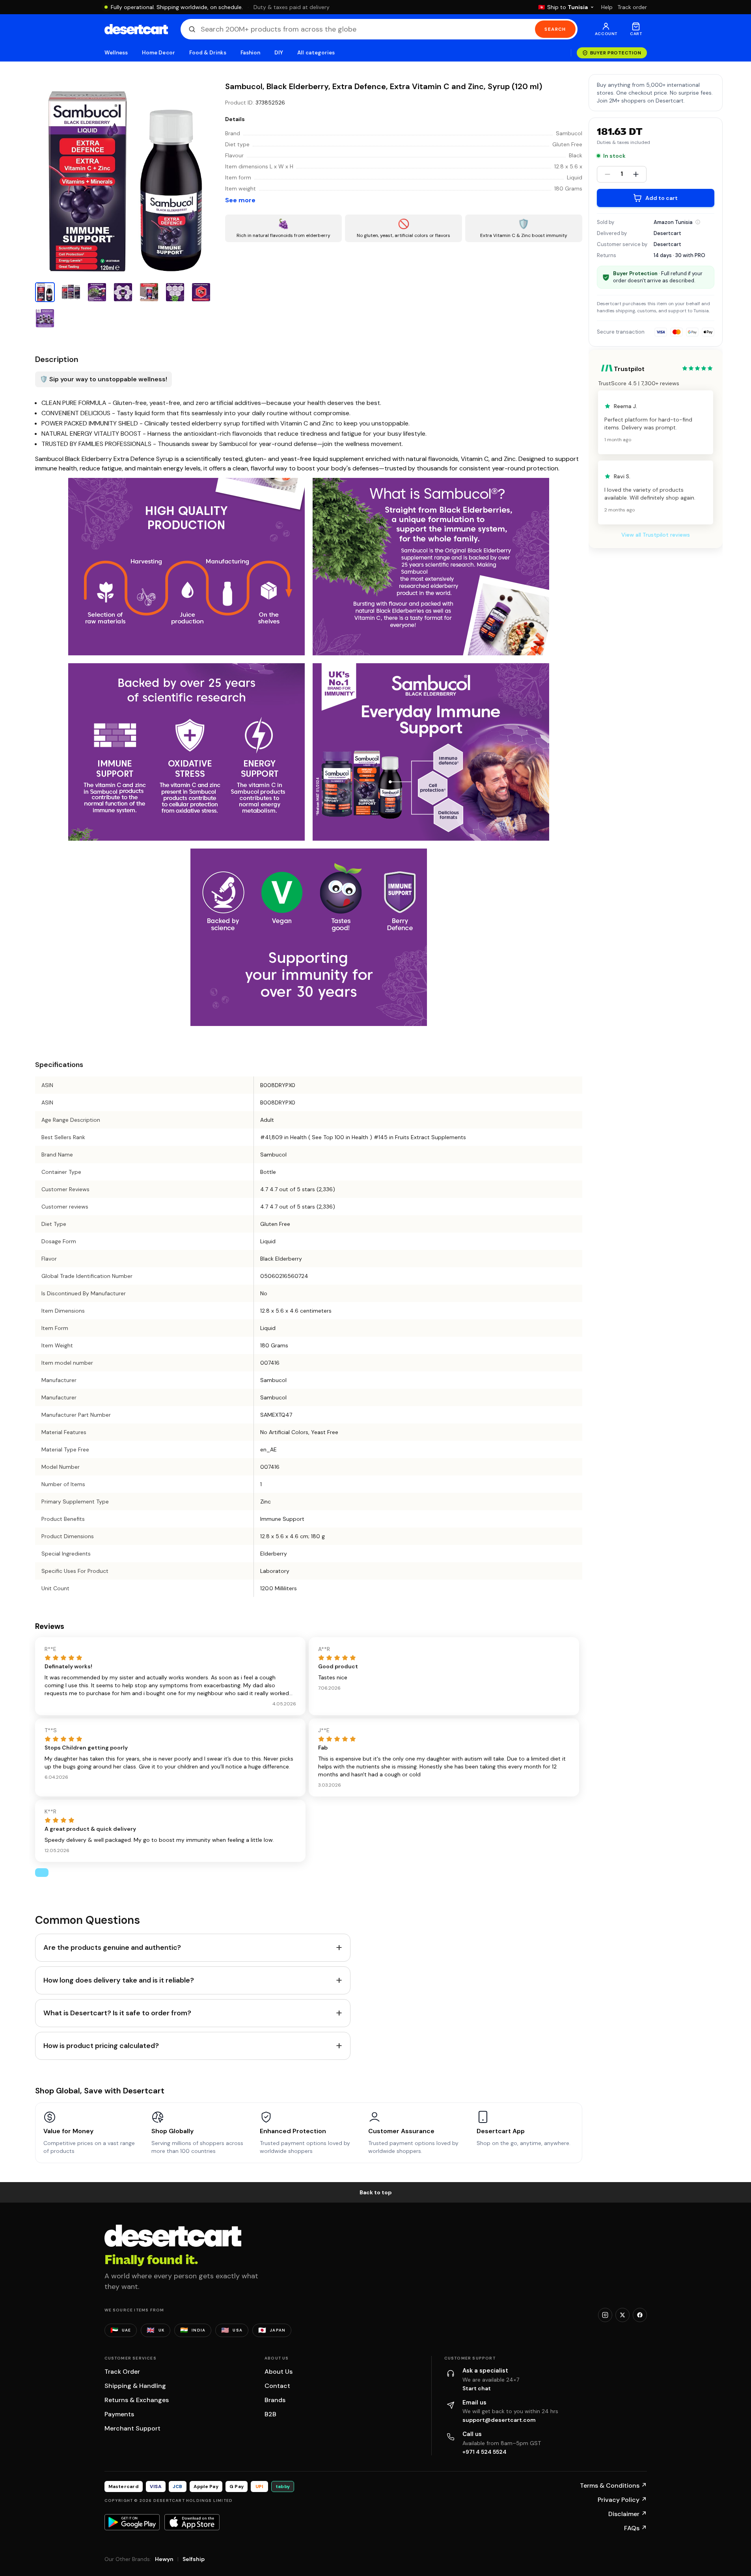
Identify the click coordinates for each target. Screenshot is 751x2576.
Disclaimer (628, 2514)
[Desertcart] (136, 29)
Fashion (250, 53)
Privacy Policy (622, 2500)
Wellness (116, 53)
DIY (279, 53)
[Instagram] (605, 2315)
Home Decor (158, 53)
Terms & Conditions (613, 2486)
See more (240, 200)
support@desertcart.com (499, 2420)
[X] (622, 2315)
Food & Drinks (208, 53)
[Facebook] (640, 2315)
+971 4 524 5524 (485, 2452)
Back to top (376, 2192)
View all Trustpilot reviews (656, 535)
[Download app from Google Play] (132, 2522)
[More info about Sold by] (698, 222)
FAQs (635, 2528)
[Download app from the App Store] (192, 2522)
